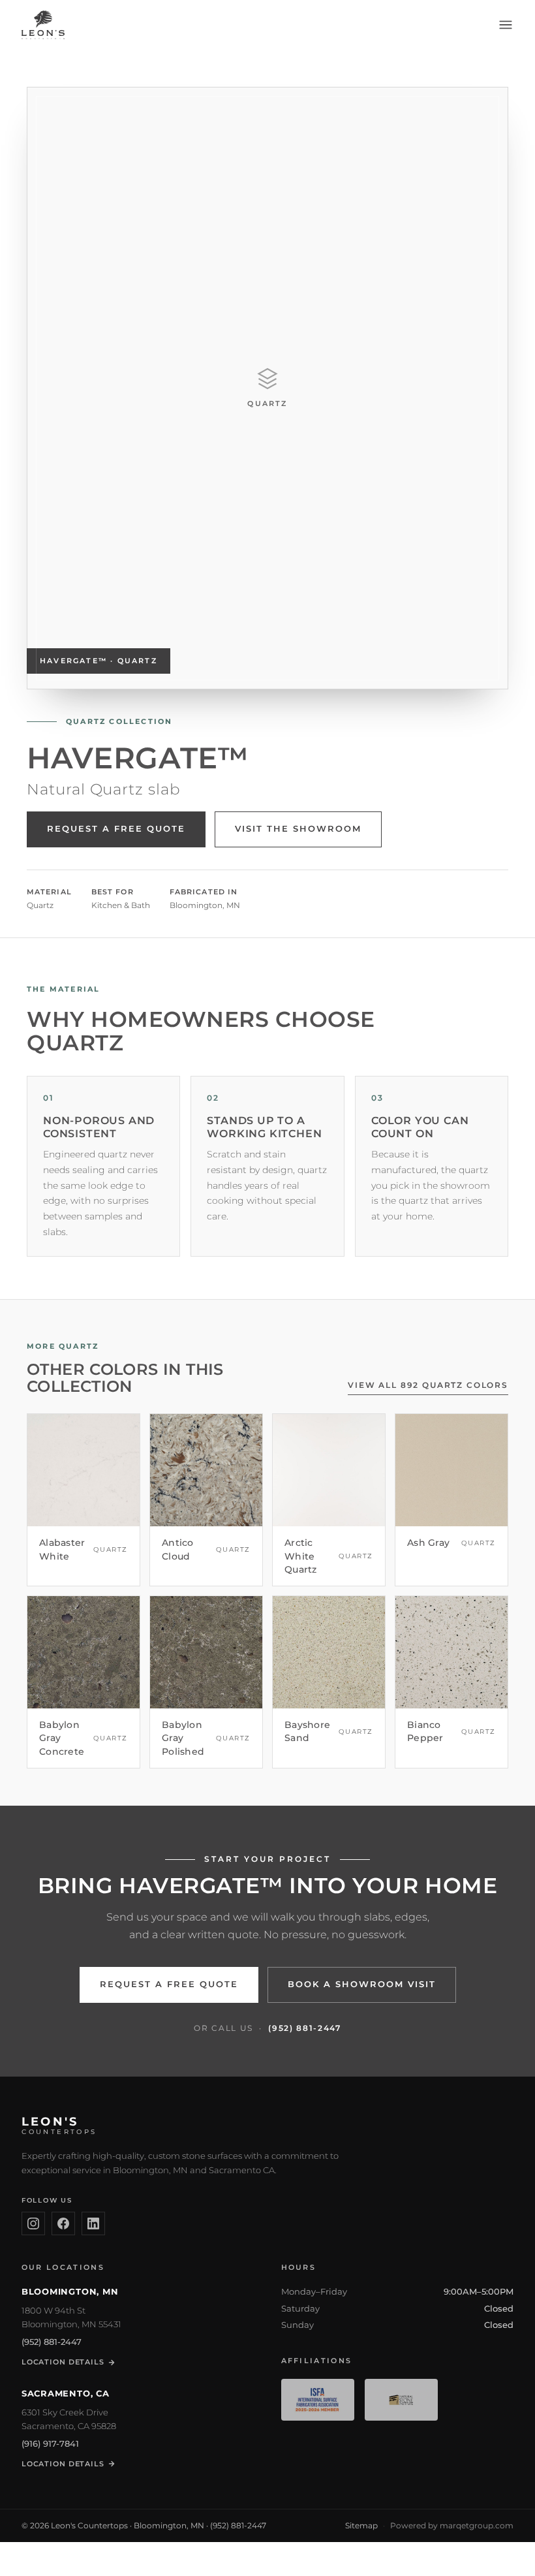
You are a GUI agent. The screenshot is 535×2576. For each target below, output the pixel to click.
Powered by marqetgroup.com (452, 2525)
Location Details (63, 2362)
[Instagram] (33, 2223)
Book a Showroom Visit (362, 1984)
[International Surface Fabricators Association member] (318, 2400)
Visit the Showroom (298, 829)
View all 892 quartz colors (428, 1385)
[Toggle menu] (506, 25)
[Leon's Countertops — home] (43, 25)
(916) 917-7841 (50, 2443)
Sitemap (361, 2525)
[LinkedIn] (93, 2223)
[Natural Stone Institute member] (401, 2400)
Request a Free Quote (116, 829)
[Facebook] (63, 2223)
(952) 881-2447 (305, 2028)
